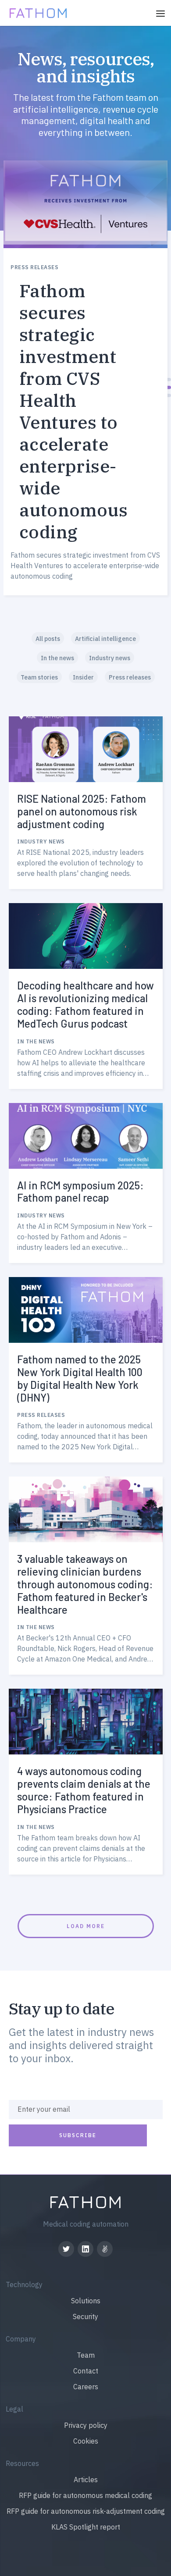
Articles (86, 2480)
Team (86, 2355)
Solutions (86, 2301)
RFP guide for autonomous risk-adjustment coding (86, 2511)
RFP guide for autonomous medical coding (85, 2495)
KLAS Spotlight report (86, 2527)
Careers (86, 2387)
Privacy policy (86, 2425)
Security (85, 2316)
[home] (36, 12)
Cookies (86, 2441)
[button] (160, 13)
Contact (86, 2371)
